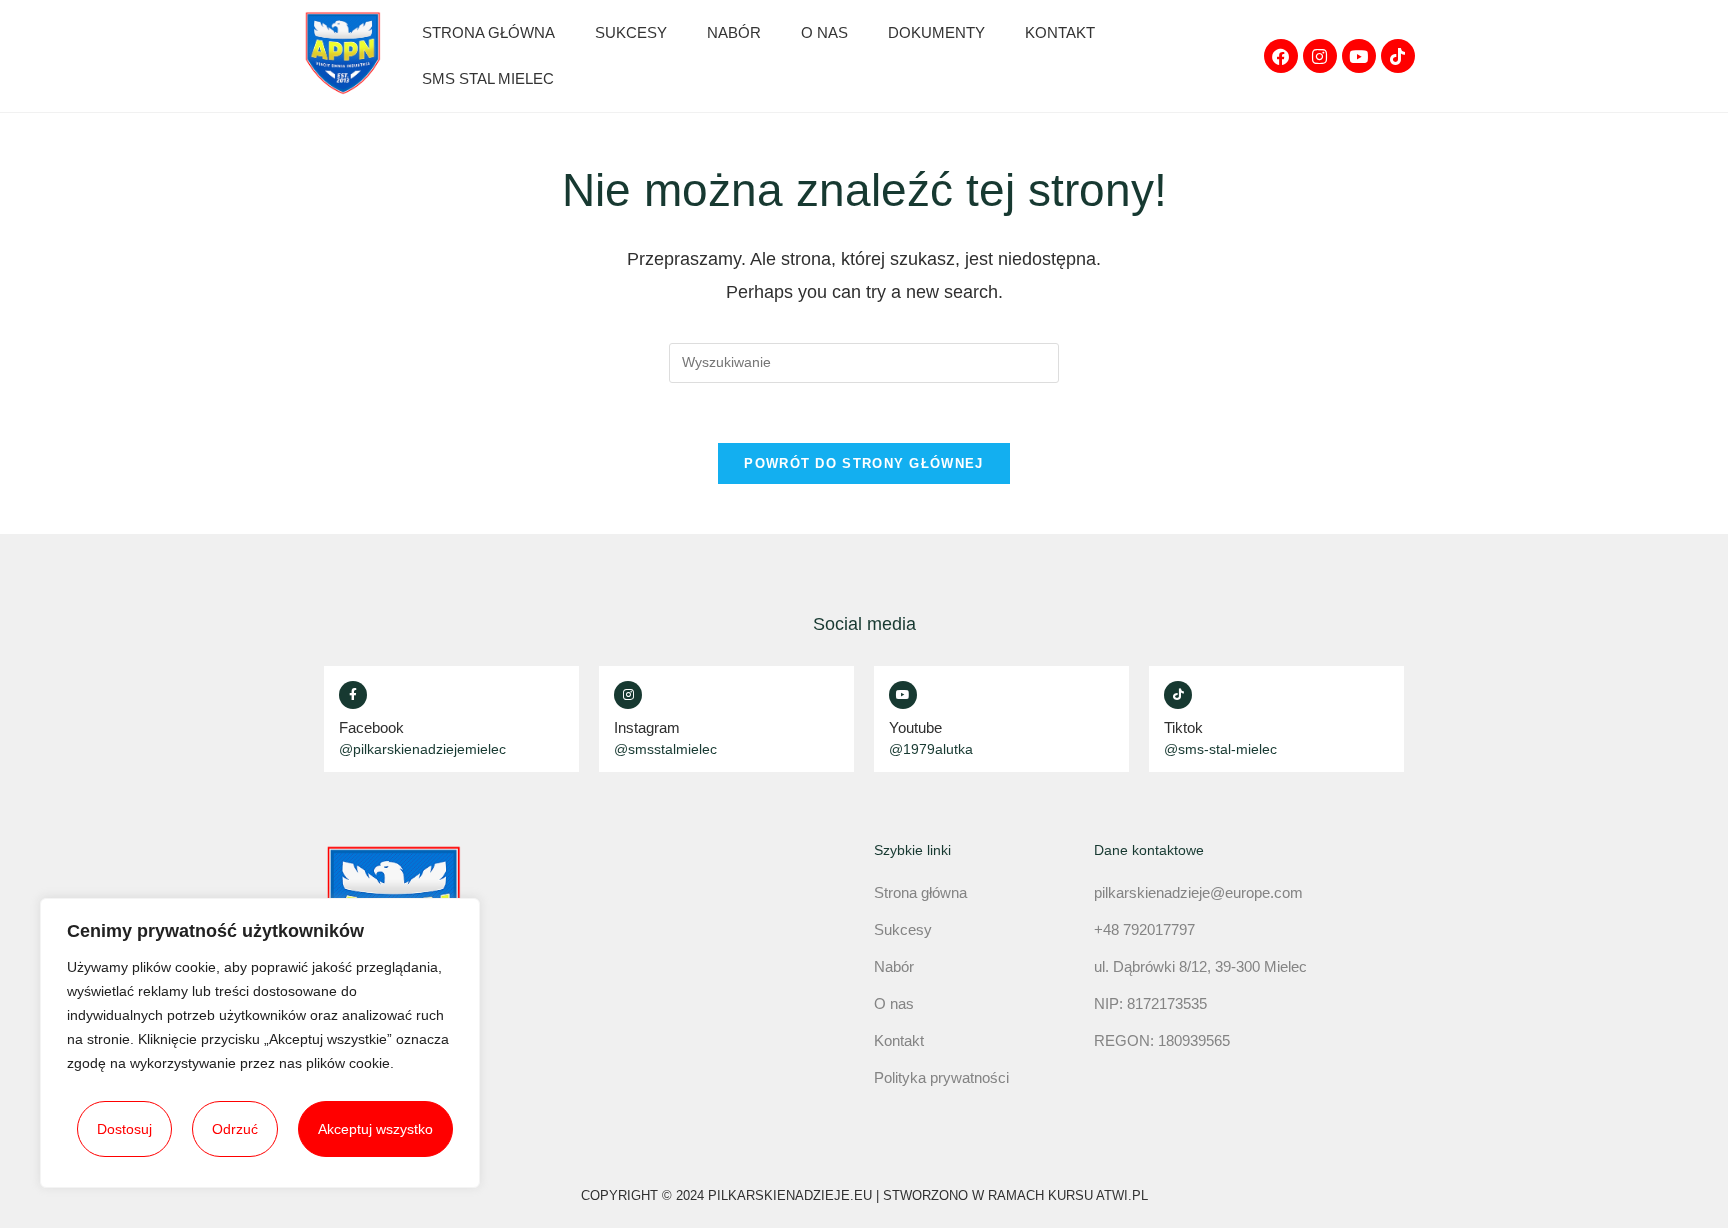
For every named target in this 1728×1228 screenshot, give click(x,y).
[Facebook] (1281, 56)
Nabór (734, 32)
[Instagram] (1320, 56)
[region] (260, 1043)
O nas (824, 32)
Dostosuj (124, 1129)
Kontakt (1060, 32)
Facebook (371, 727)
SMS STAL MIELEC (488, 78)
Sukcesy (631, 32)
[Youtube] (1359, 56)
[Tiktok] (1398, 56)
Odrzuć (235, 1129)
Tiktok (1183, 727)
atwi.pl (1122, 1195)
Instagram (647, 727)
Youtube (915, 727)
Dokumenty (936, 32)
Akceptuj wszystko (375, 1129)
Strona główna (488, 32)
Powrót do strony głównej (863, 463)
